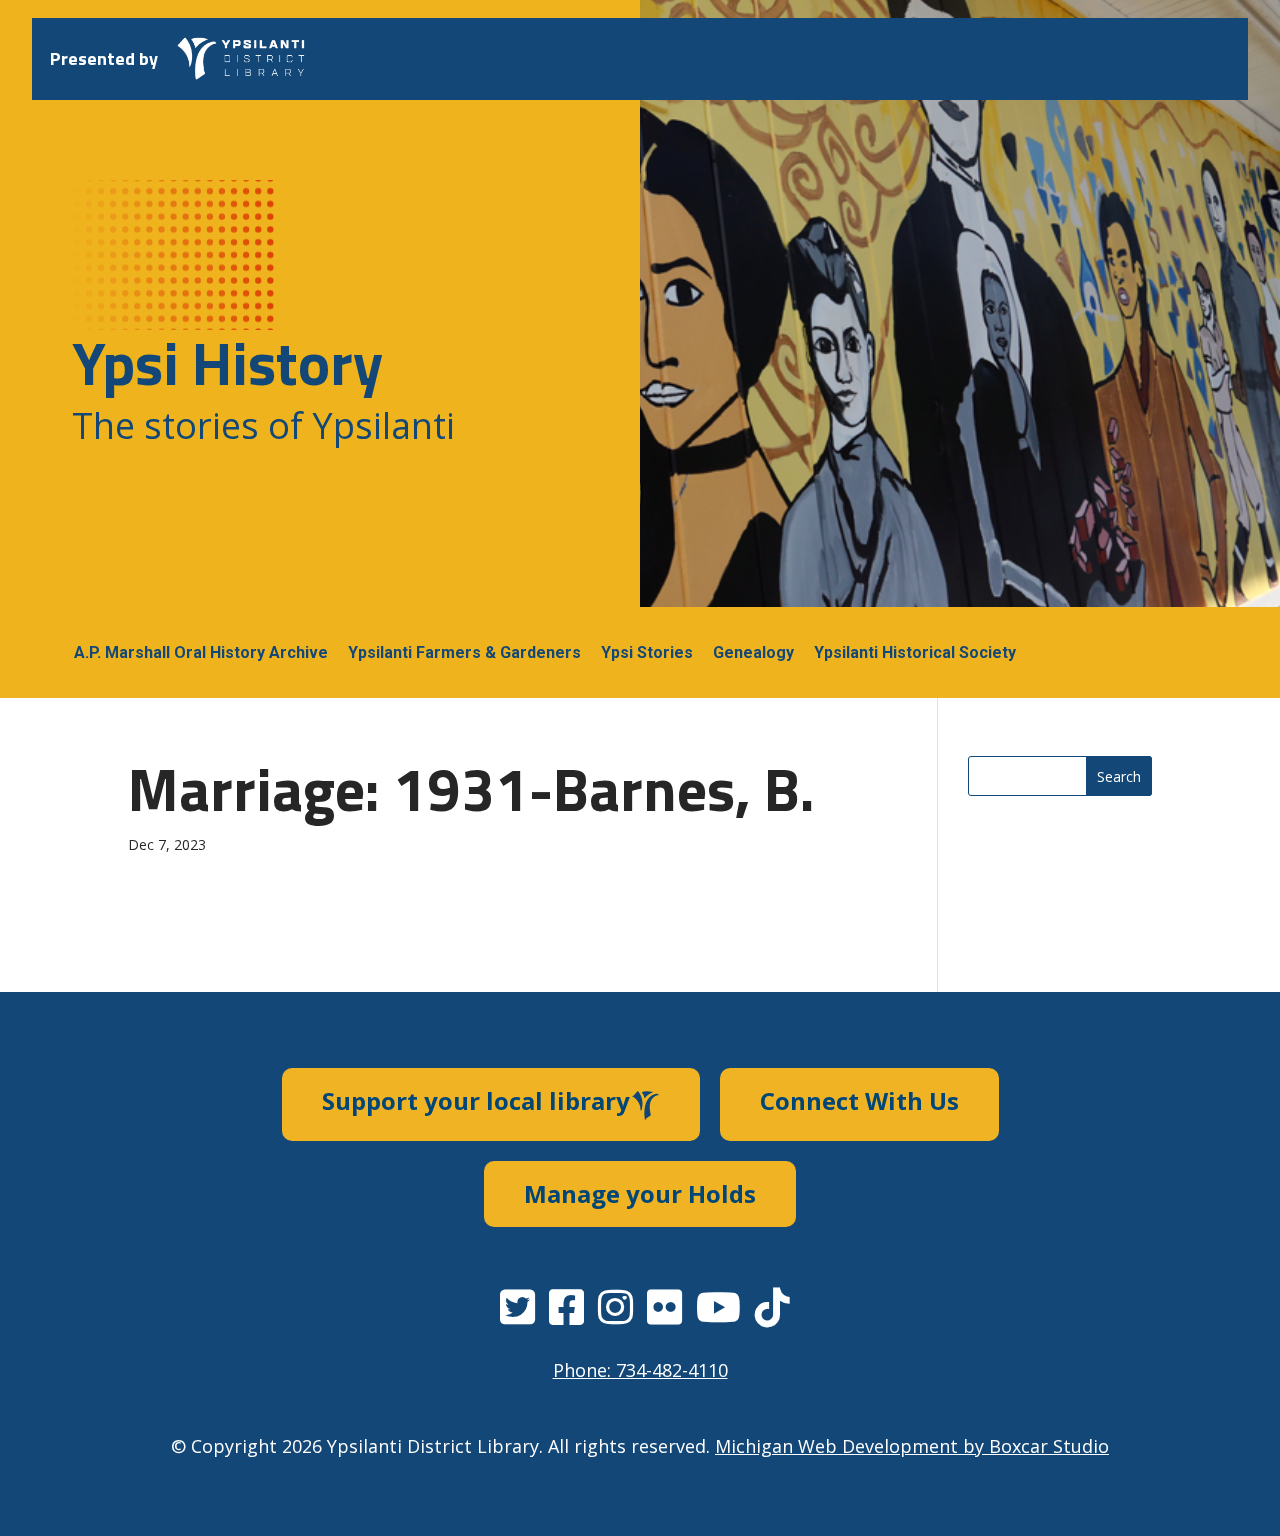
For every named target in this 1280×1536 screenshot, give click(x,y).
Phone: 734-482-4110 (640, 1370)
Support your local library (476, 1100)
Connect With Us (859, 1100)
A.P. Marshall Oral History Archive (201, 652)
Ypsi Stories (647, 652)
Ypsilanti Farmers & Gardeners (464, 652)
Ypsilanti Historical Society (915, 652)
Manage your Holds (640, 1193)
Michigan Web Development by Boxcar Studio (912, 1446)
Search (1119, 776)
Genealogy (753, 652)
